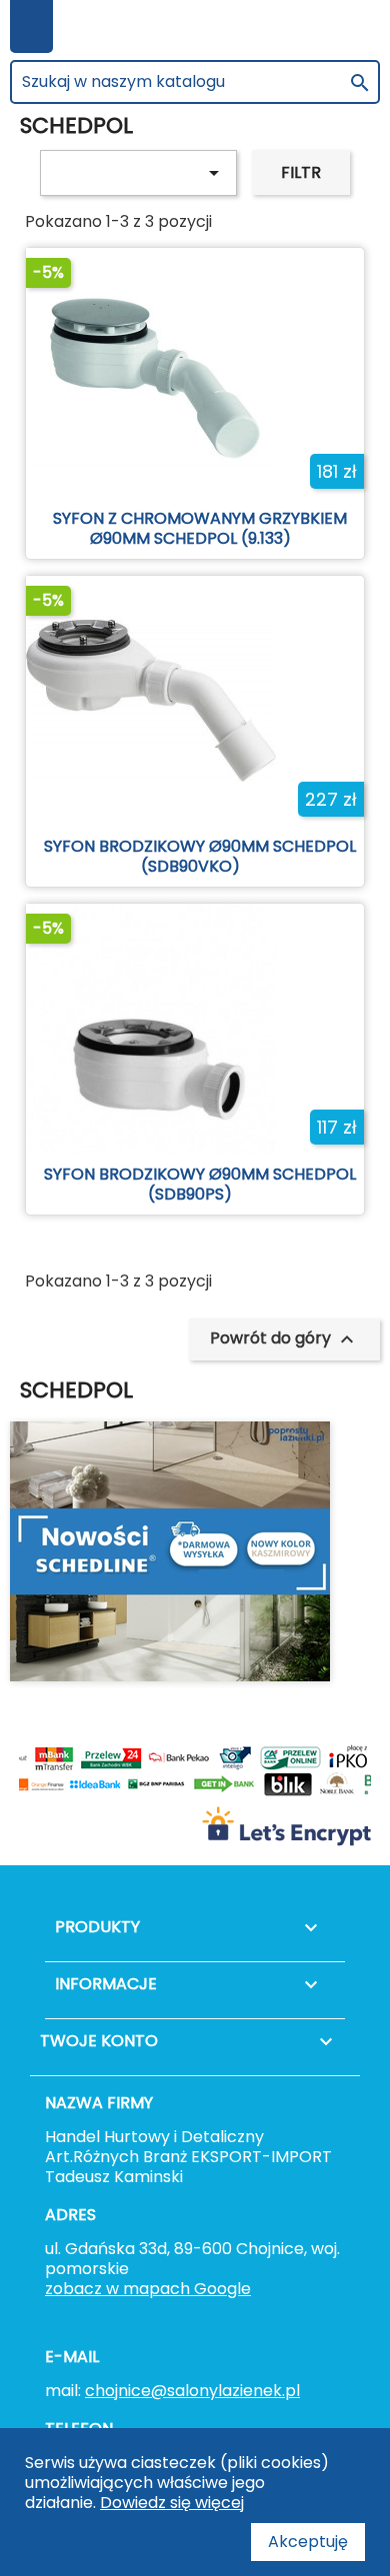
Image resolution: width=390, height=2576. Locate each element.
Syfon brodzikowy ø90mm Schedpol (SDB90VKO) (200, 856)
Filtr (301, 172)
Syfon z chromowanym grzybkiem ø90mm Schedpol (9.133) (200, 528)
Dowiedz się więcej (172, 2503)
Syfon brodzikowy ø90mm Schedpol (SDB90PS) (200, 1184)
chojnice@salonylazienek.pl (192, 2391)
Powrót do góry (284, 1339)
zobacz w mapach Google (148, 2289)
